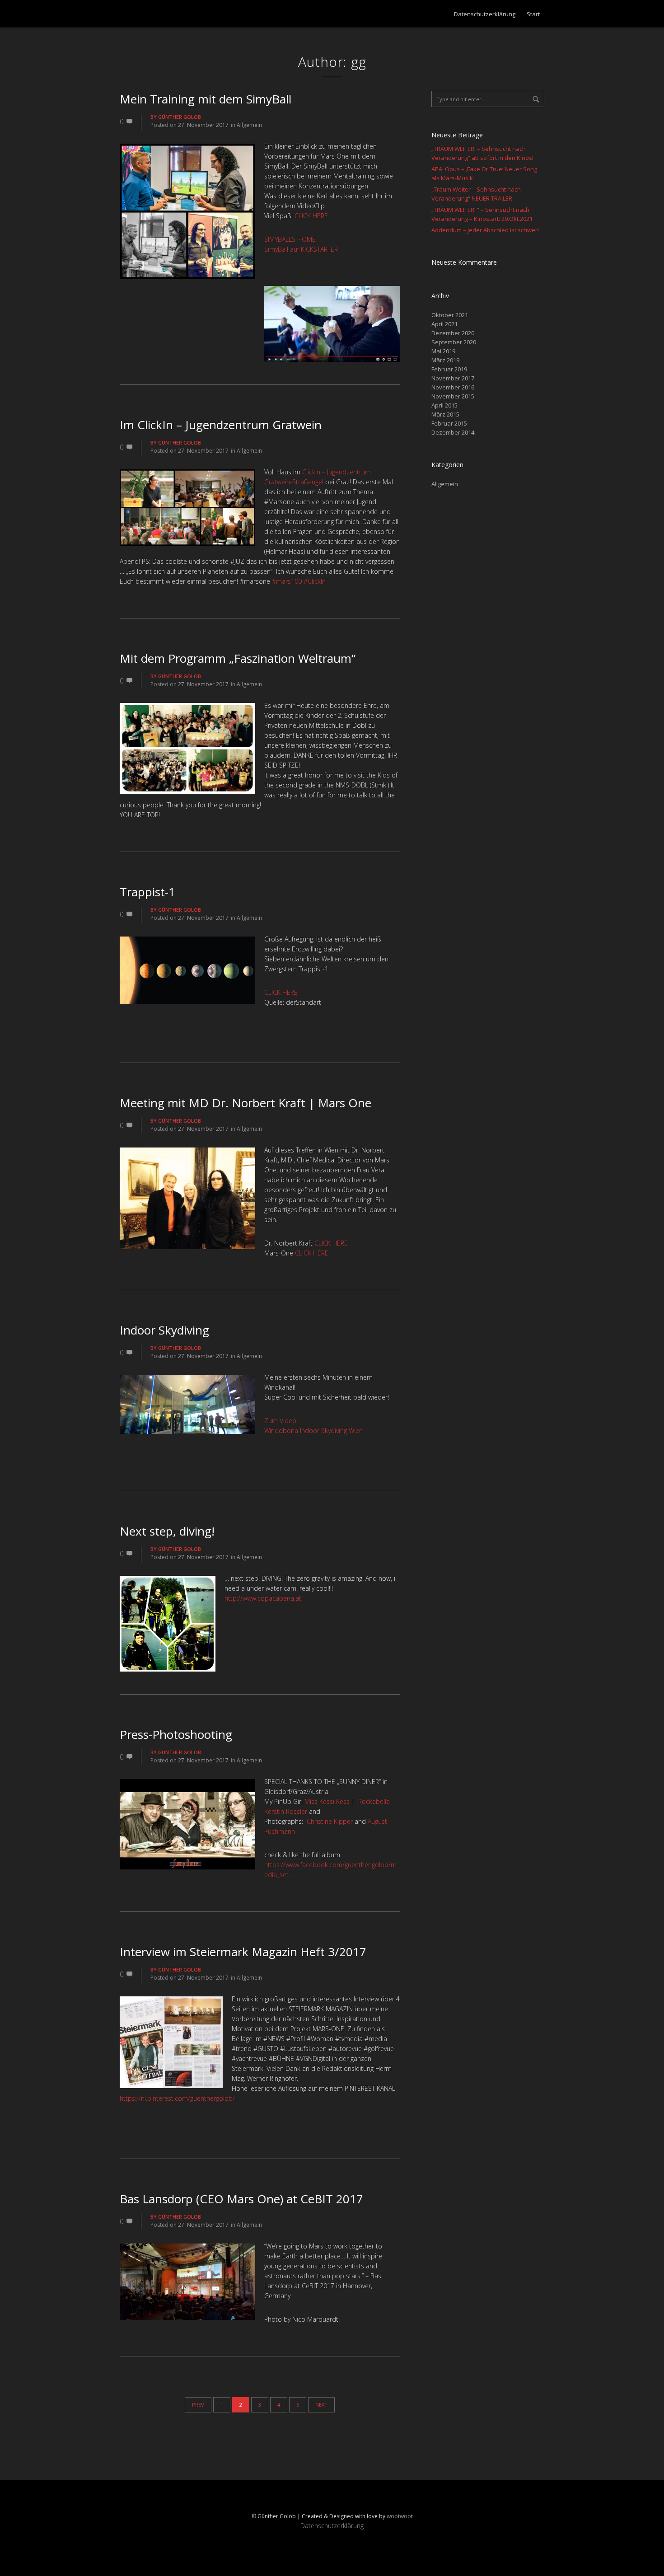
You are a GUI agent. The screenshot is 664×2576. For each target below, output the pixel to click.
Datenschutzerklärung (485, 14)
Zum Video (280, 1421)
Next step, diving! (167, 1531)
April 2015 (444, 405)
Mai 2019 (443, 351)
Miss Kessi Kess (327, 1801)
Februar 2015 (449, 423)
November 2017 (453, 378)
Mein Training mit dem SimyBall (206, 99)
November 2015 (453, 396)
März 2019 (445, 360)
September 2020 (454, 342)
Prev (198, 2405)
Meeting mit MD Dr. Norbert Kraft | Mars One (245, 1103)
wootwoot (400, 2516)
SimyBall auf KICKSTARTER (301, 249)
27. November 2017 (203, 125)
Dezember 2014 (453, 432)
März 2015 (445, 414)
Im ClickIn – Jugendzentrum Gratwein (221, 425)
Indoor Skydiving (164, 1330)
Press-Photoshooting (176, 1734)
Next (321, 2405)
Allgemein (249, 125)
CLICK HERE (311, 216)
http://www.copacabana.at (263, 1598)
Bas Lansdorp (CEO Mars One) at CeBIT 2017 (241, 2199)
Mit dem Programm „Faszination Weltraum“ (238, 658)
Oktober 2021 (450, 315)
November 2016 (453, 387)
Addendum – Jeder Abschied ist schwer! (485, 230)
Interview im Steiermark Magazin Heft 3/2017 (243, 1952)
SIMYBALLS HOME (290, 239)
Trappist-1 (147, 892)
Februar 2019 (449, 369)
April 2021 (444, 324)
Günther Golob (180, 117)
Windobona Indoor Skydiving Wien (313, 1431)
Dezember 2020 (453, 333)
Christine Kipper (330, 1821)
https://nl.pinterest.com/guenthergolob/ (177, 2098)
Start (533, 14)
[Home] (156, 14)
